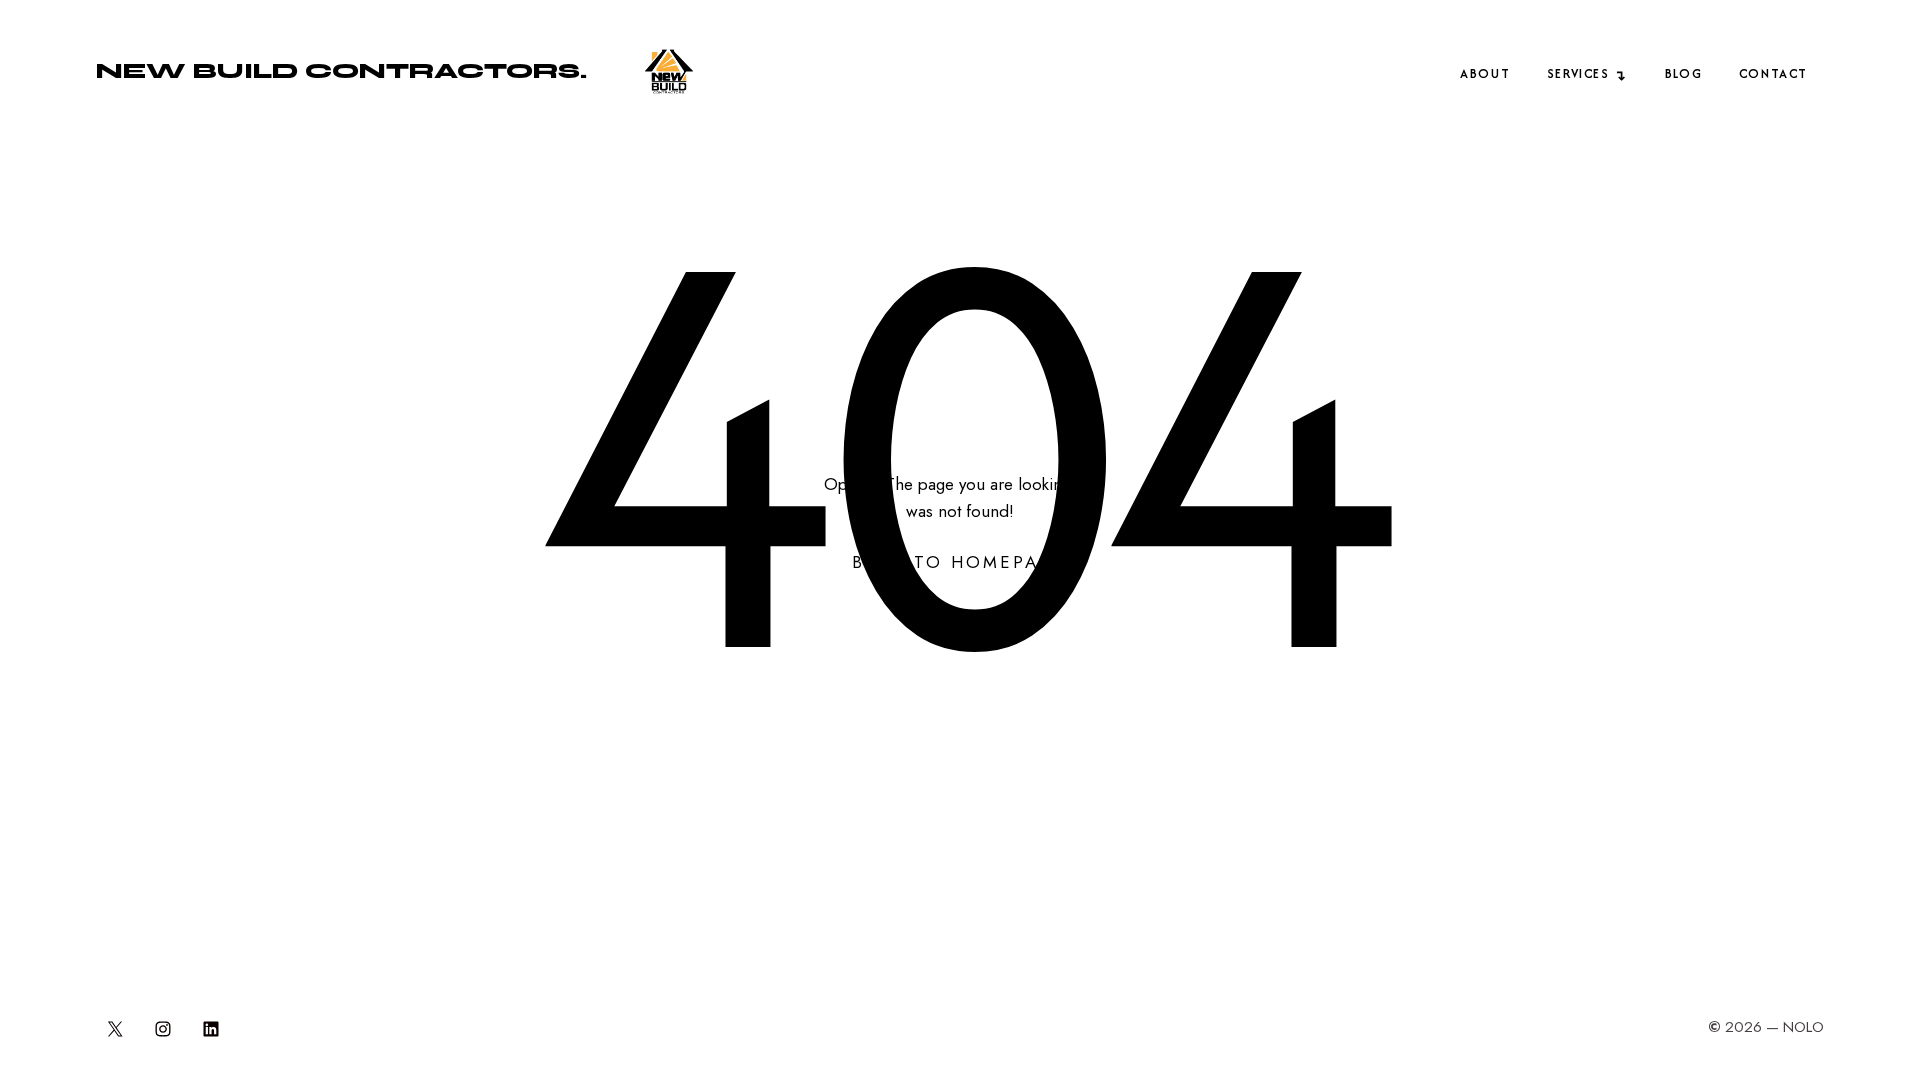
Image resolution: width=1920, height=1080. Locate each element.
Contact (1773, 73)
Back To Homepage (960, 562)
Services (1578, 73)
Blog (1683, 73)
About (1485, 73)
